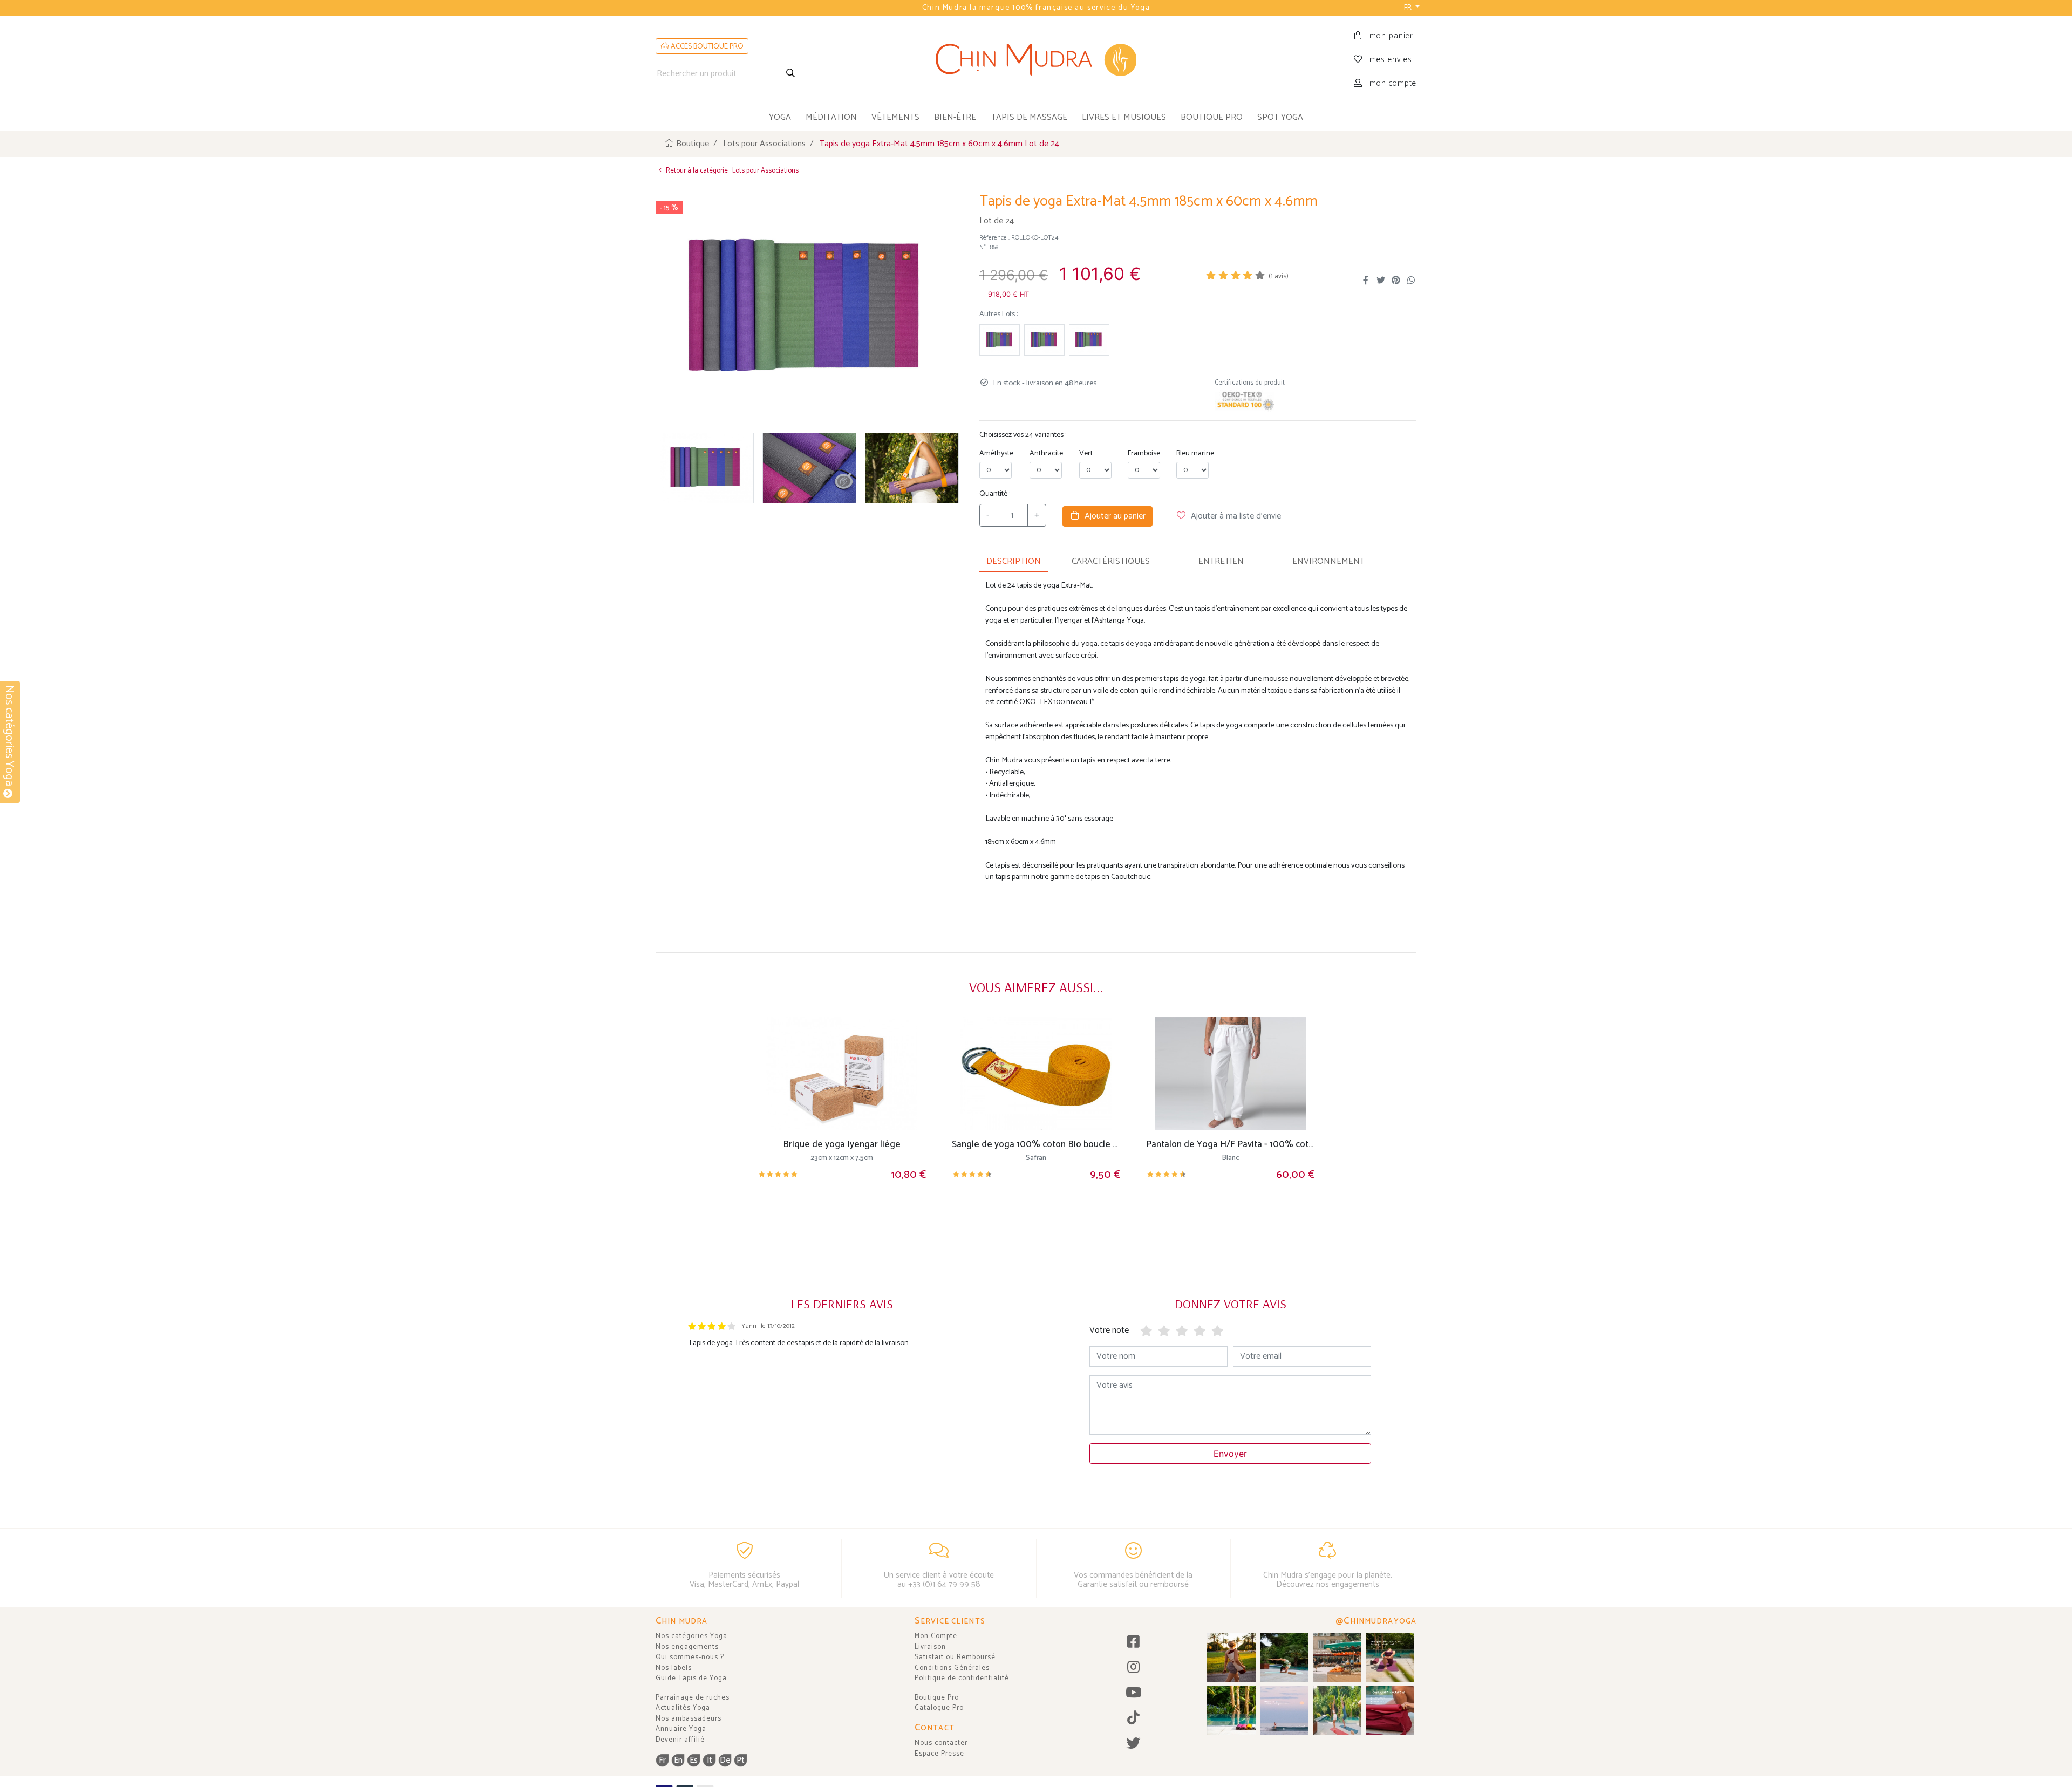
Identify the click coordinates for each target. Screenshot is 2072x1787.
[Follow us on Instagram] (1133, 1668)
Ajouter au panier (1113, 516)
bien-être (955, 117)
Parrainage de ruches (693, 1698)
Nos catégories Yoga (691, 1636)
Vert (1086, 453)
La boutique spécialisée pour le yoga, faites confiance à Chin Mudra (1036, 8)
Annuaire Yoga (681, 1729)
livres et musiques (1124, 117)
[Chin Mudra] (1036, 60)
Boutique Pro (937, 1698)
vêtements (895, 117)
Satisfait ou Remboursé (955, 1657)
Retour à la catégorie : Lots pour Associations (731, 171)
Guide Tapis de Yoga (691, 1678)
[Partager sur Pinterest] (1396, 281)
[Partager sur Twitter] (1381, 281)
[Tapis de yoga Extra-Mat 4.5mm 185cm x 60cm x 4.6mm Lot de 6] (1089, 340)
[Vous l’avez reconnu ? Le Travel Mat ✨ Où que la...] (1337, 1710)
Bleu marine (1195, 453)
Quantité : (995, 494)
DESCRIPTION (1014, 561)
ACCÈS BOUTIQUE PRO (706, 47)
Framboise (1144, 453)
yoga (780, 117)
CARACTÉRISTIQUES (1111, 561)
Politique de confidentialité (962, 1678)
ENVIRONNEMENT (1328, 561)
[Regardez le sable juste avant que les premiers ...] (1284, 1710)
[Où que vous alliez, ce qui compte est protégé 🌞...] (1231, 1658)
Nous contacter (941, 1743)
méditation (831, 117)
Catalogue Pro (939, 1708)
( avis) (1279, 277)
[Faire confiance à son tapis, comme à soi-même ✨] (1284, 1658)
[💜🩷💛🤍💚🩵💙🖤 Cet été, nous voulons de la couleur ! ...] (1231, 1710)
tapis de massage (1029, 117)
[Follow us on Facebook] (1133, 1643)
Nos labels (674, 1668)
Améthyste (996, 453)
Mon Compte (936, 1636)
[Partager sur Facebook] (1366, 281)
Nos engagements (687, 1647)
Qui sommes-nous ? (690, 1657)
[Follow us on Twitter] (1133, 1744)
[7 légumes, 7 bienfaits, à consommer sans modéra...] (1337, 1658)
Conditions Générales (952, 1668)
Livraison (930, 1647)
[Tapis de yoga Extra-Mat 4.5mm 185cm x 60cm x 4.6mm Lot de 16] (1044, 340)
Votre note (1109, 1330)
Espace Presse (939, 1754)
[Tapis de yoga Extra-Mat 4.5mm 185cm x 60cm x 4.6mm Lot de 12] (1000, 340)
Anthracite (1046, 453)
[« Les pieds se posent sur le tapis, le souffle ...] (1390, 1658)
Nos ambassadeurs (689, 1719)
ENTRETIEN (1221, 561)
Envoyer (1230, 1454)
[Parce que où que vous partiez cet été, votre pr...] (1390, 1710)
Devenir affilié (680, 1740)
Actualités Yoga (683, 1708)
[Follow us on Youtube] (1133, 1693)
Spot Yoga (1280, 117)
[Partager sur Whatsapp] (1411, 281)
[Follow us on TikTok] (1133, 1719)
